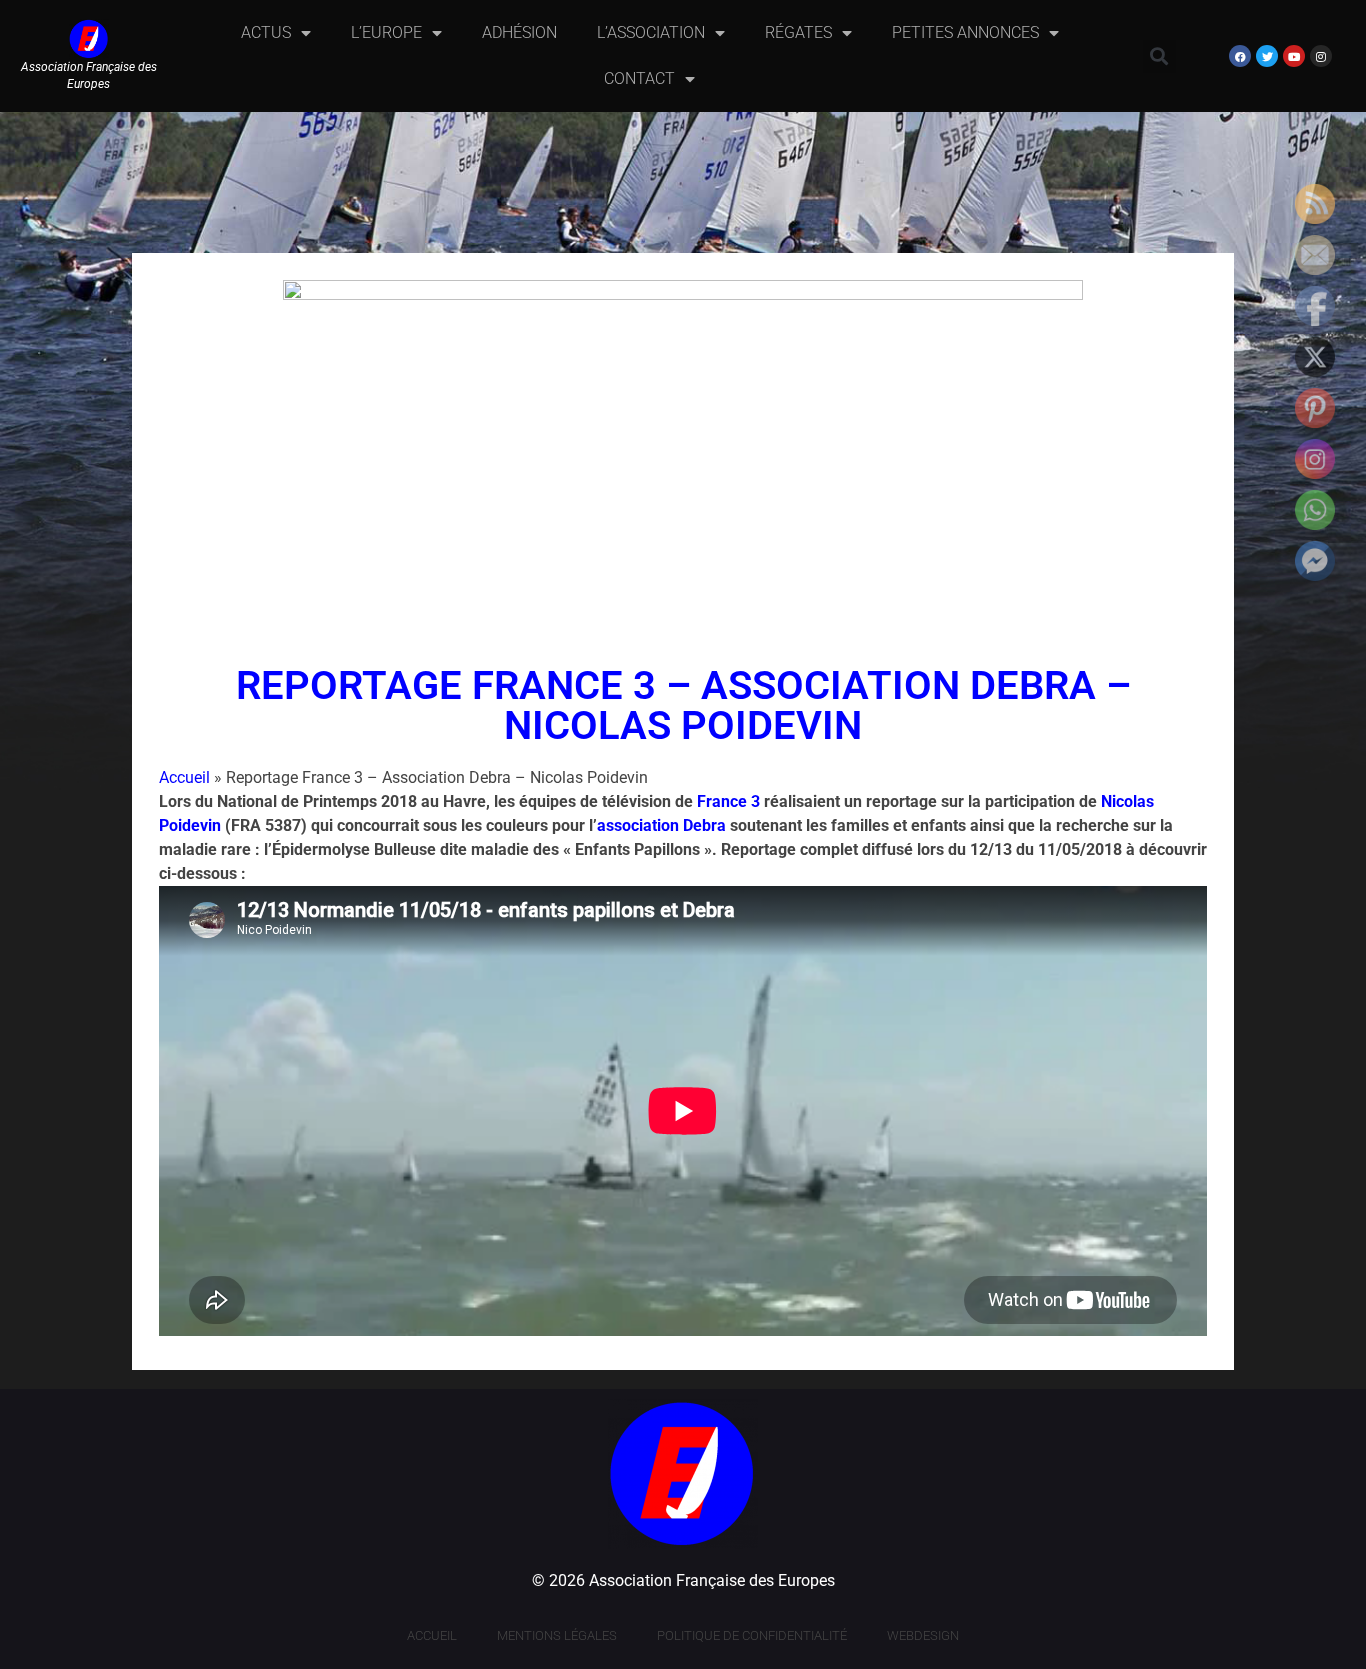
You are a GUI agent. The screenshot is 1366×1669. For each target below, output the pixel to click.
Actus (266, 32)
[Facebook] (1240, 56)
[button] (1159, 56)
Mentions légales (557, 1635)
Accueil (184, 777)
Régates (798, 32)
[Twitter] (1267, 56)
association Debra (661, 825)
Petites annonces (965, 32)
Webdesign (923, 1635)
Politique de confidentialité (752, 1635)
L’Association (651, 32)
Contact (639, 78)
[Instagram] (1321, 56)
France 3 (728, 801)
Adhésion (519, 32)
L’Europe (386, 32)
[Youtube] (1294, 56)
